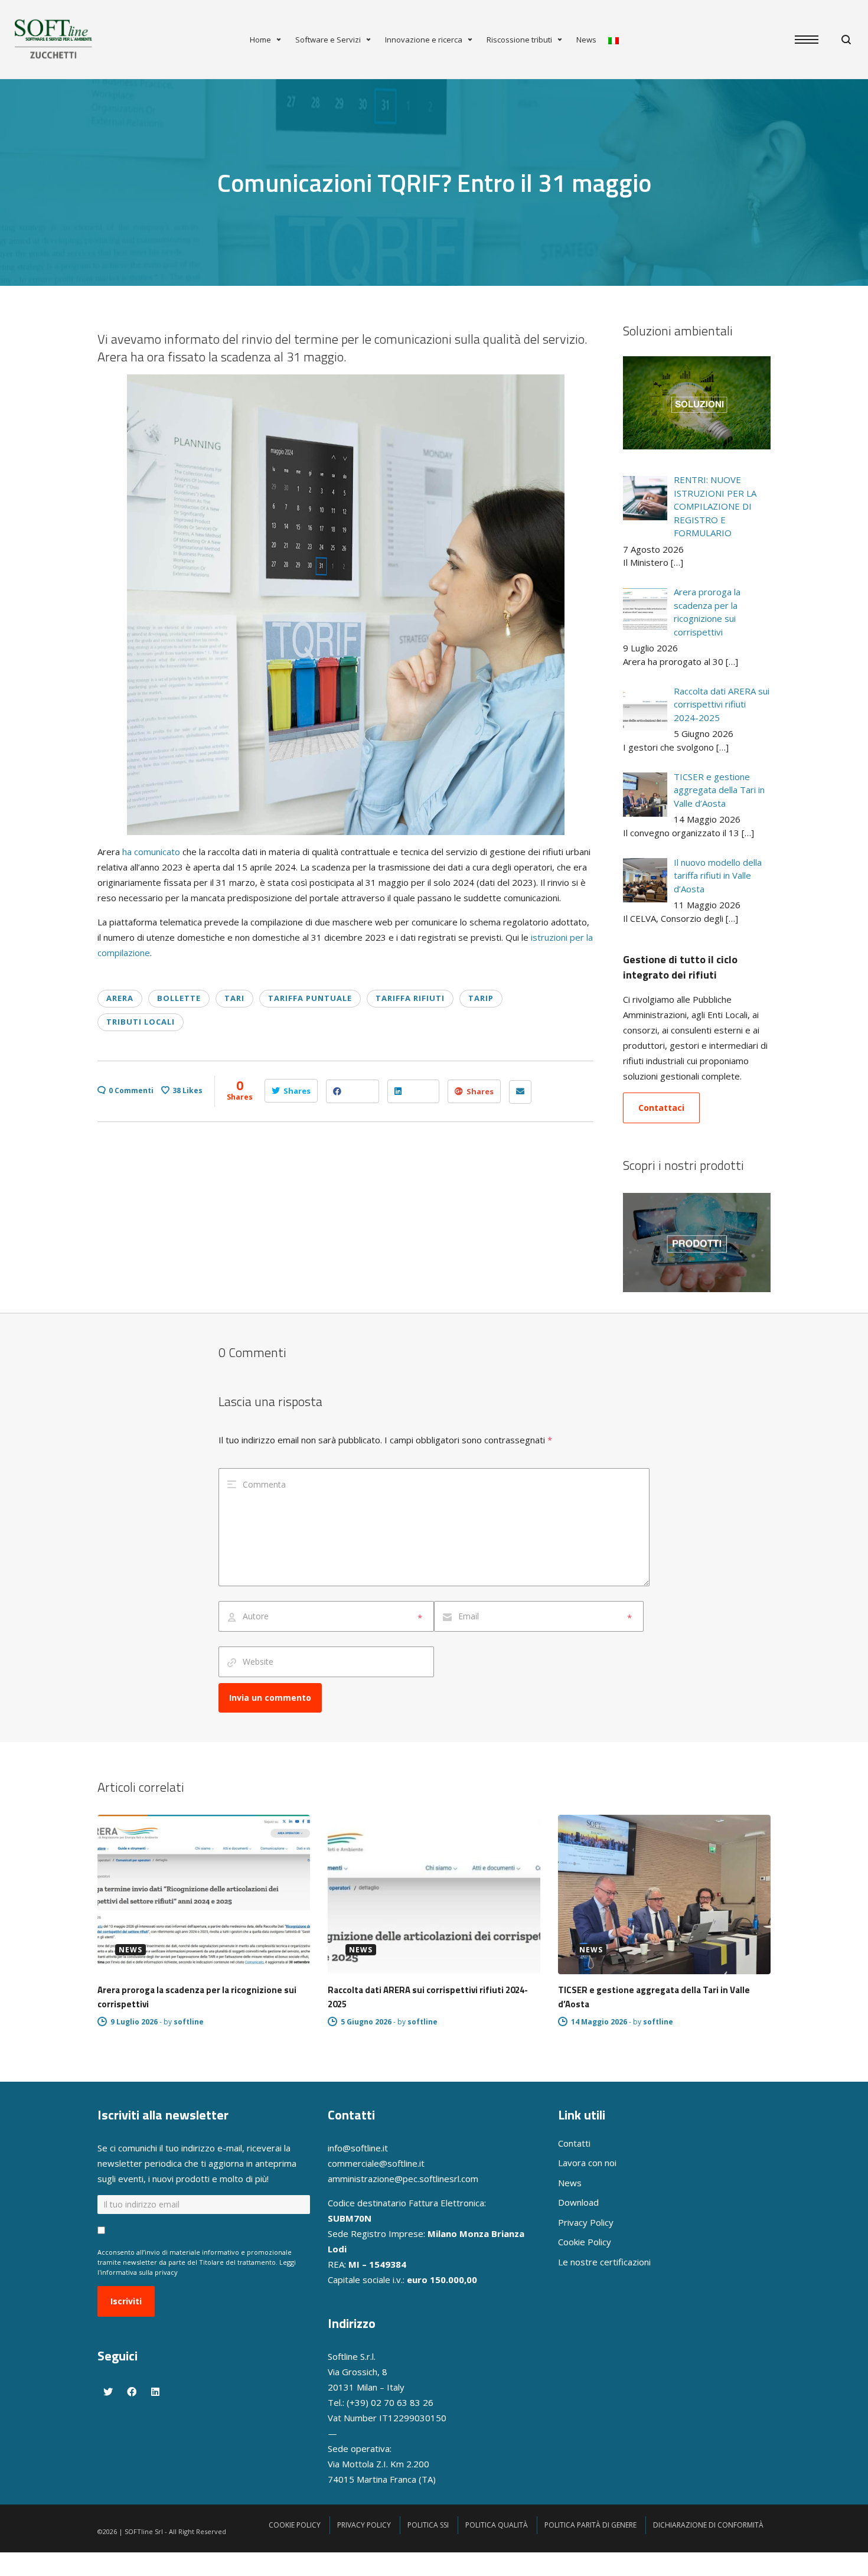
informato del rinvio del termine (251, 339)
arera (120, 998)
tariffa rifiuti (410, 998)
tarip (481, 998)
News (586, 40)
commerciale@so (363, 2163)
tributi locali (141, 1022)
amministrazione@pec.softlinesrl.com (403, 2179)
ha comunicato (151, 852)
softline (189, 2022)
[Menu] (812, 40)
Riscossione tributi (519, 40)
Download (578, 2202)
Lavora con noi (587, 2163)
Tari (234, 998)
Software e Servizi (328, 40)
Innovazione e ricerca (424, 40)
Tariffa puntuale (310, 998)
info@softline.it (358, 2148)
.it (421, 2163)
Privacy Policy (586, 2222)
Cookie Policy (585, 2242)
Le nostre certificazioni (604, 2262)
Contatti (574, 2143)
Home (260, 40)
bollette (179, 998)
